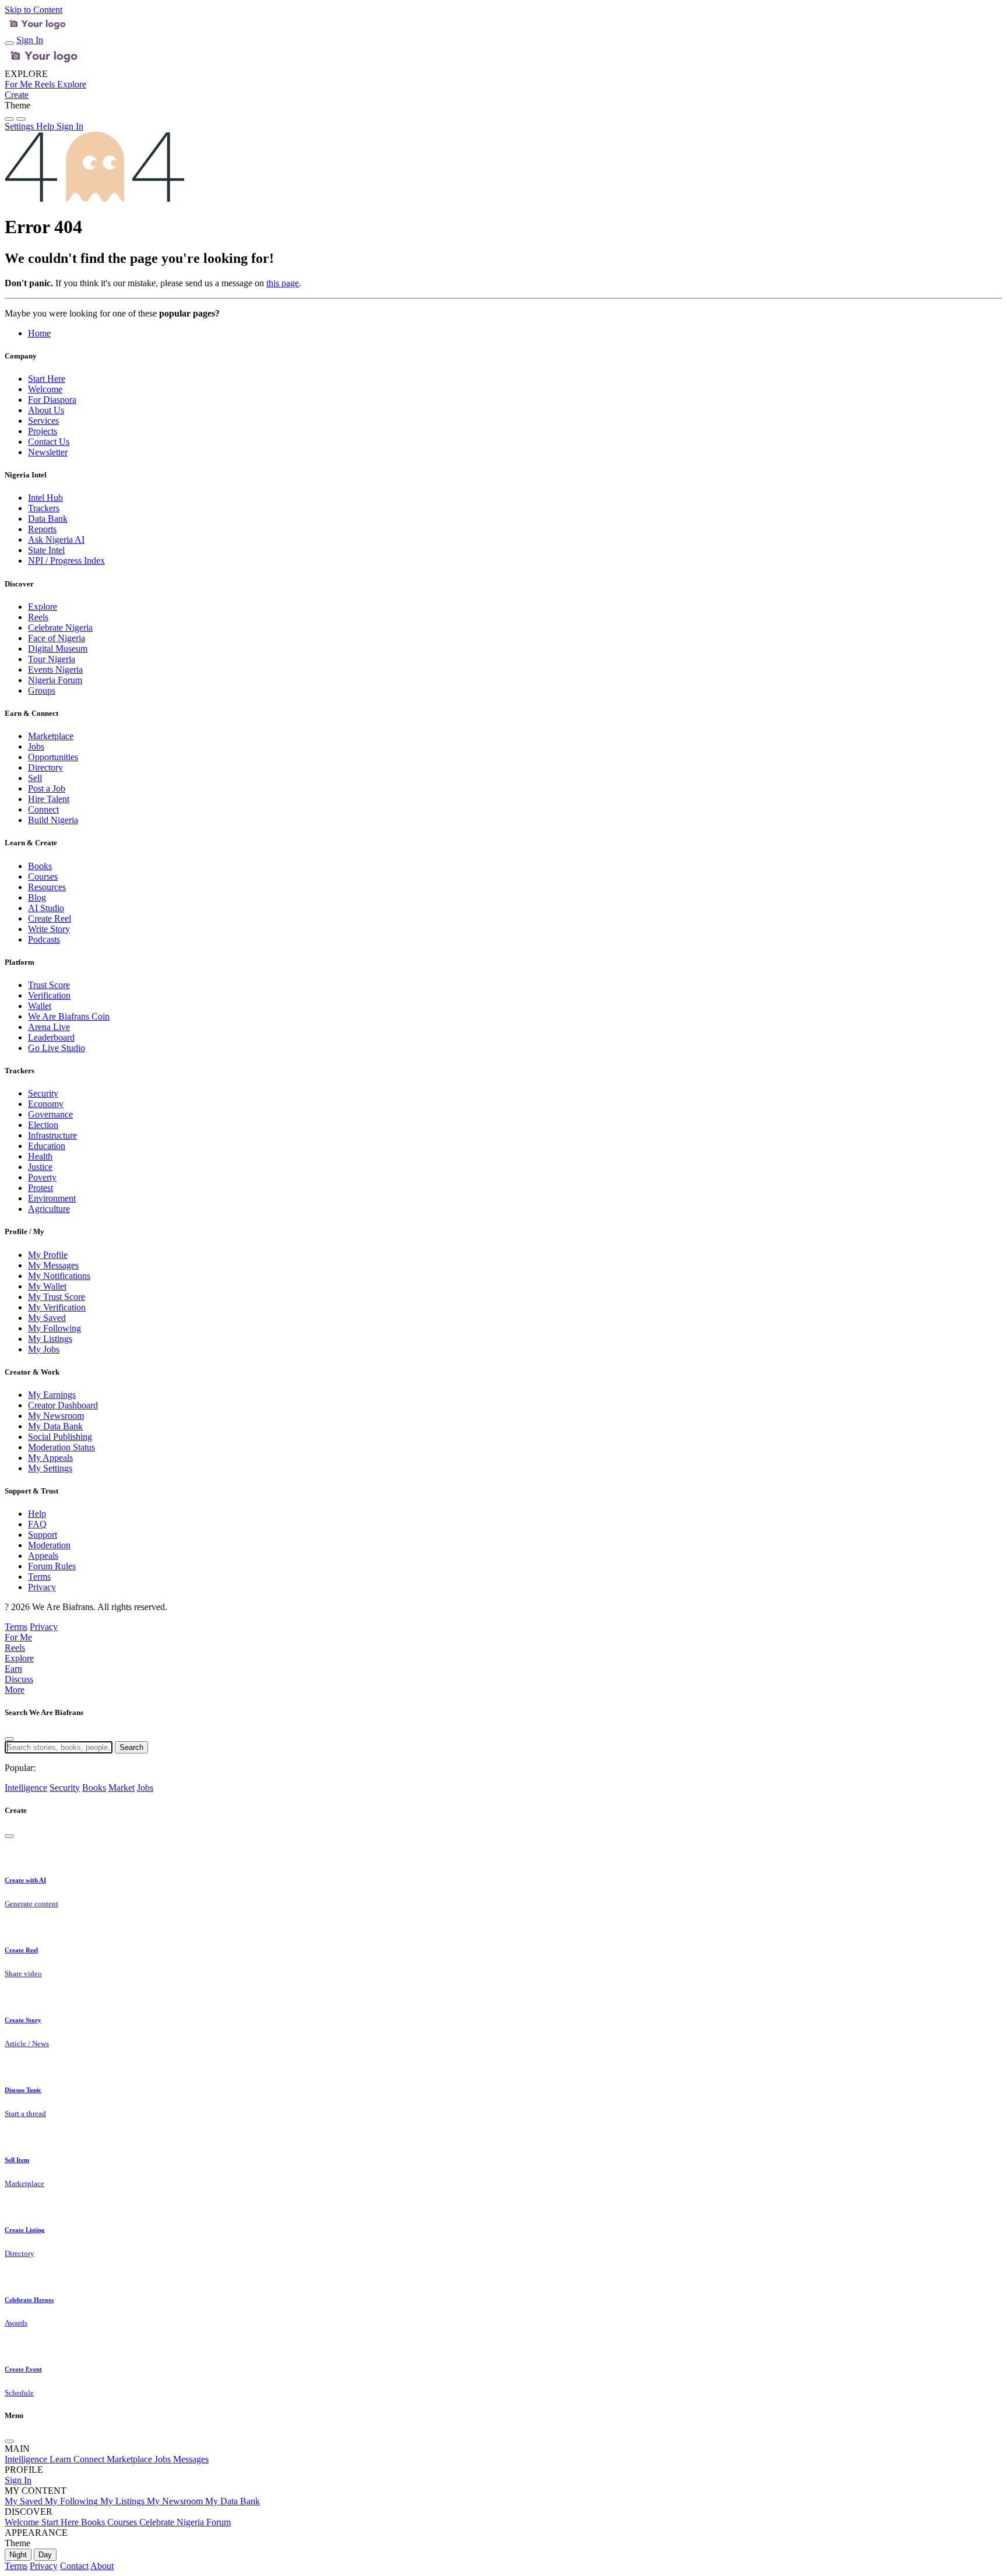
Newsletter (48, 452)
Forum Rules (52, 1566)
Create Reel (50, 918)
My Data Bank (55, 1426)
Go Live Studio (57, 1048)
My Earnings (52, 1395)
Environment (52, 1198)
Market (122, 1788)
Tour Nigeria (52, 659)
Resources (47, 887)
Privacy (42, 1587)
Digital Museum (58, 649)
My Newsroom (56, 1416)
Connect (43, 809)
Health (40, 1156)
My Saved (47, 1318)
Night (18, 2555)
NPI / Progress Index (66, 560)
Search (131, 1747)
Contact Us (49, 442)
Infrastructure (52, 1135)
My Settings (50, 1468)
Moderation (49, 1545)
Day (45, 2555)
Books (40, 866)
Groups (42, 690)
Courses (43, 876)
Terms (39, 1577)
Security (43, 1093)
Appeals (43, 1556)
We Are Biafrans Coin (69, 1016)
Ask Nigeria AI (56, 540)
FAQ (37, 1524)
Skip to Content (34, 10)
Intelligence (26, 1788)
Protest (41, 1188)
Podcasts (44, 939)
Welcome (45, 389)
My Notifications (59, 1276)
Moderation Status (61, 1447)
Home (39, 333)
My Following (54, 1328)
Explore (43, 607)
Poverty (42, 1177)
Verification (49, 995)
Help (37, 1514)
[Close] (9, 1739)
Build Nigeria (53, 820)
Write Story (49, 929)
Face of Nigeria (57, 638)
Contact (74, 2566)
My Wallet (47, 1286)
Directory (45, 767)
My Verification (57, 1307)
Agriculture (49, 1209)
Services (43, 421)
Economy (46, 1104)
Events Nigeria (55, 670)
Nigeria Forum (55, 680)
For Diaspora (52, 400)
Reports (42, 529)
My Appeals (50, 1458)
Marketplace (51, 736)
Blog (37, 897)
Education (47, 1146)
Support (43, 1535)
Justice (40, 1167)
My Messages (53, 1265)
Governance (50, 1114)
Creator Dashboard (63, 1405)
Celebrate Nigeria (60, 628)
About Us (46, 410)
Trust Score (49, 985)
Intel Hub (45, 498)
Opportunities (53, 757)
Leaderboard (51, 1037)
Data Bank (48, 519)
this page (283, 283)
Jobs (36, 746)
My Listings (50, 1339)
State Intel (46, 550)
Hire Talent (49, 799)
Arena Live (49, 1027)
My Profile (48, 1255)
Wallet (40, 1006)
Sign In (30, 40)
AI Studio (46, 908)
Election (43, 1125)
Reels (38, 617)
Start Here (47, 379)
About (102, 2566)
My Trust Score (57, 1297)
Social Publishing (60, 1437)
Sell (35, 778)
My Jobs (44, 1349)
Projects (43, 431)
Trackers (44, 508)
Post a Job (47, 788)
